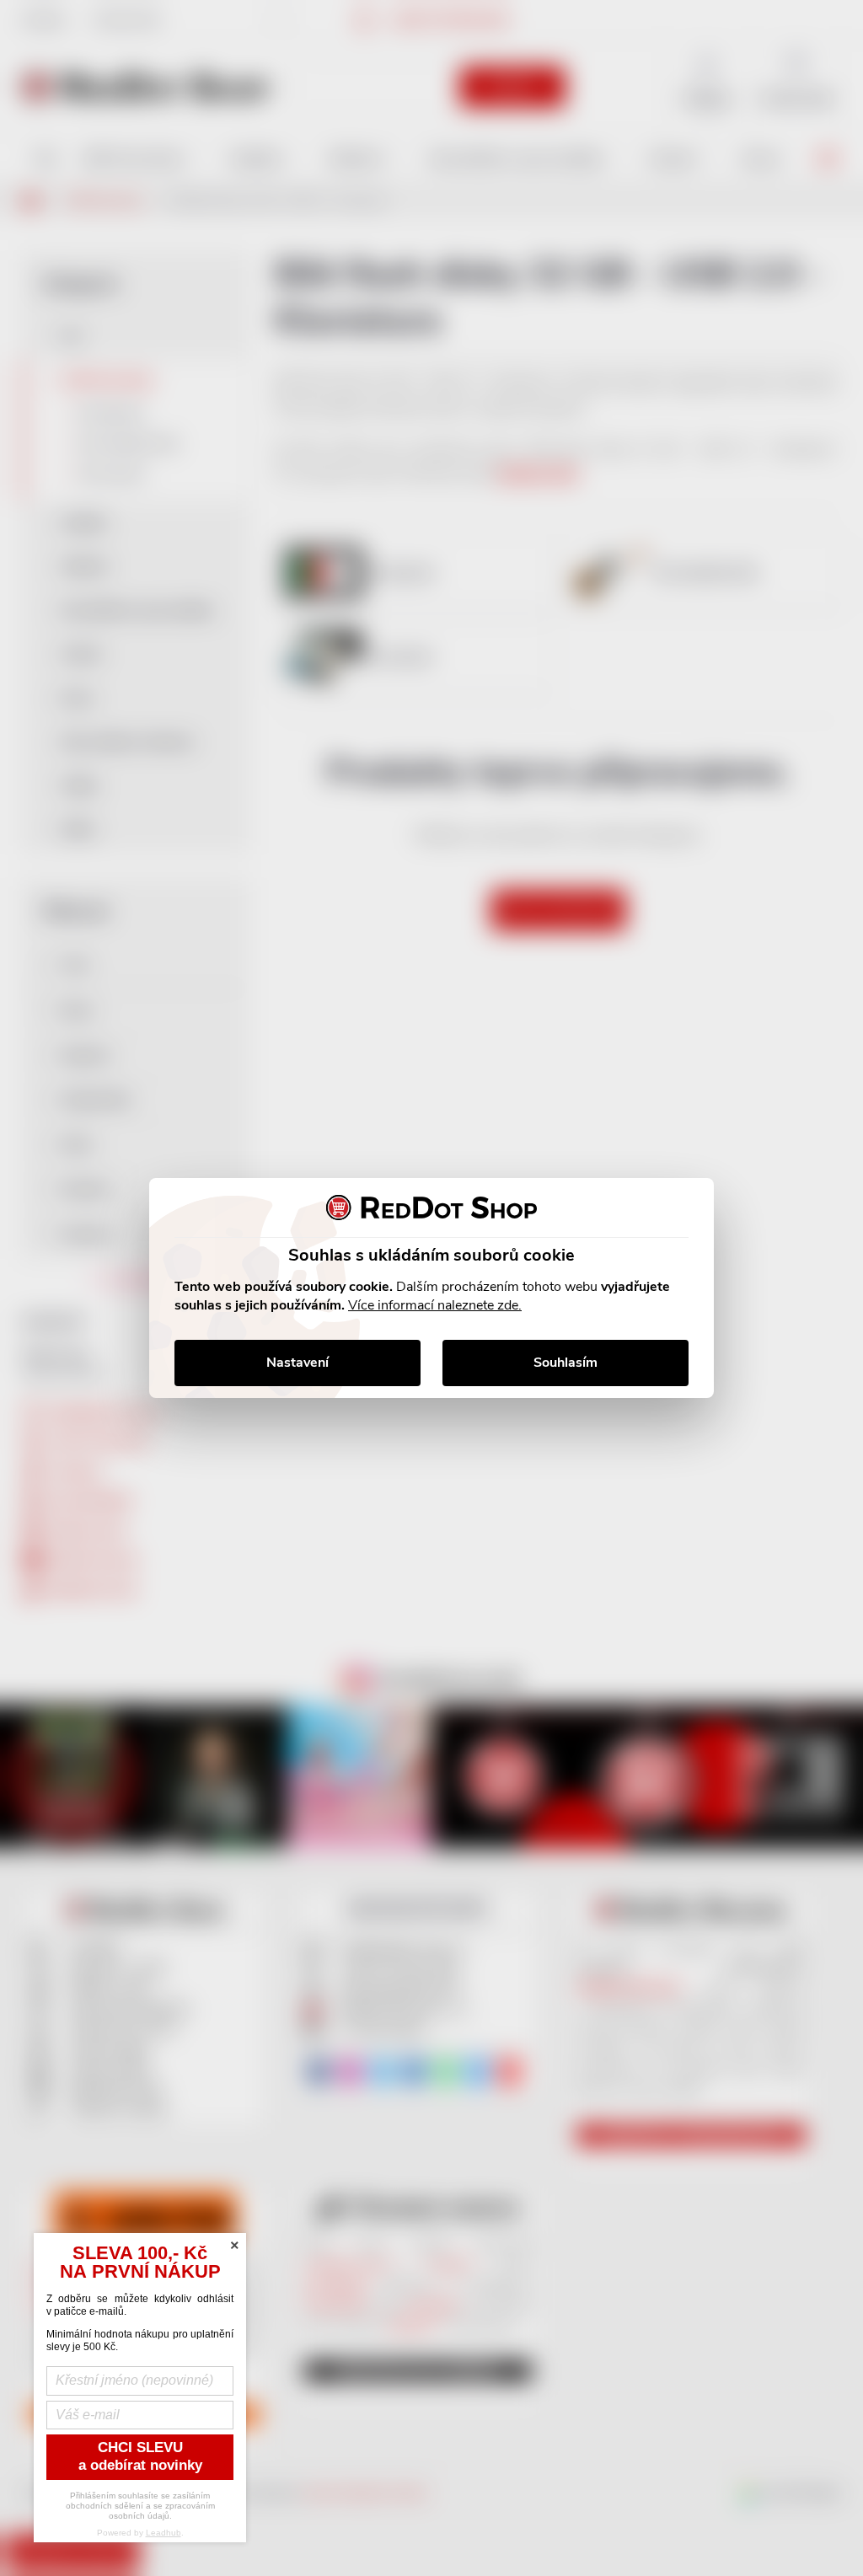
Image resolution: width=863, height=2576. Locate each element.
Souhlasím (566, 1363)
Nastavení (297, 1363)
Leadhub (163, 2533)
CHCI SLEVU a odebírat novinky (140, 2456)
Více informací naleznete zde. (435, 1305)
